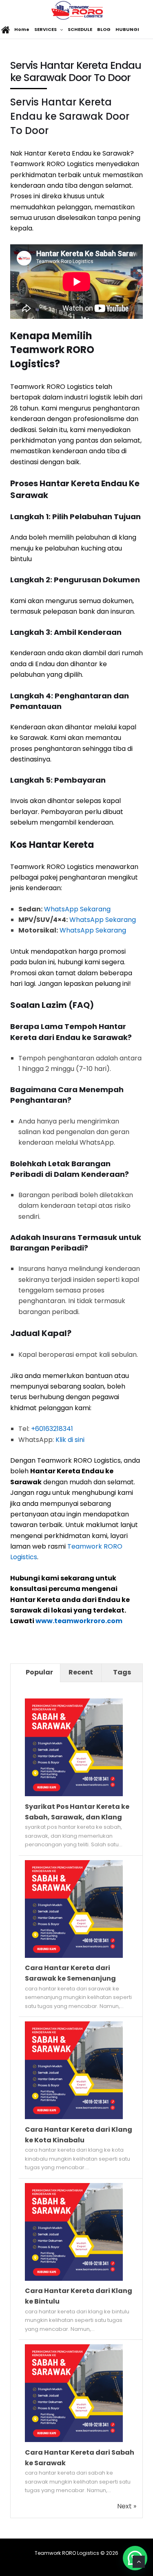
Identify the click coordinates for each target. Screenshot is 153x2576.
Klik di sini (70, 1440)
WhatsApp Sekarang (77, 909)
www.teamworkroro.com (79, 1621)
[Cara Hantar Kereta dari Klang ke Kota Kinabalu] (74, 2117)
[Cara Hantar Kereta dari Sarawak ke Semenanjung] (74, 1956)
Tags (122, 1672)
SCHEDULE (80, 29)
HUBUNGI (127, 29)
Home (21, 29)
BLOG (104, 29)
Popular (39, 1672)
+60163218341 (52, 1429)
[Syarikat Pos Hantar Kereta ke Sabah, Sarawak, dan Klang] (74, 1794)
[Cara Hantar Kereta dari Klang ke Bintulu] (74, 2279)
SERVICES (45, 29)
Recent (81, 1672)
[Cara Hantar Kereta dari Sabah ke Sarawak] (74, 2440)
